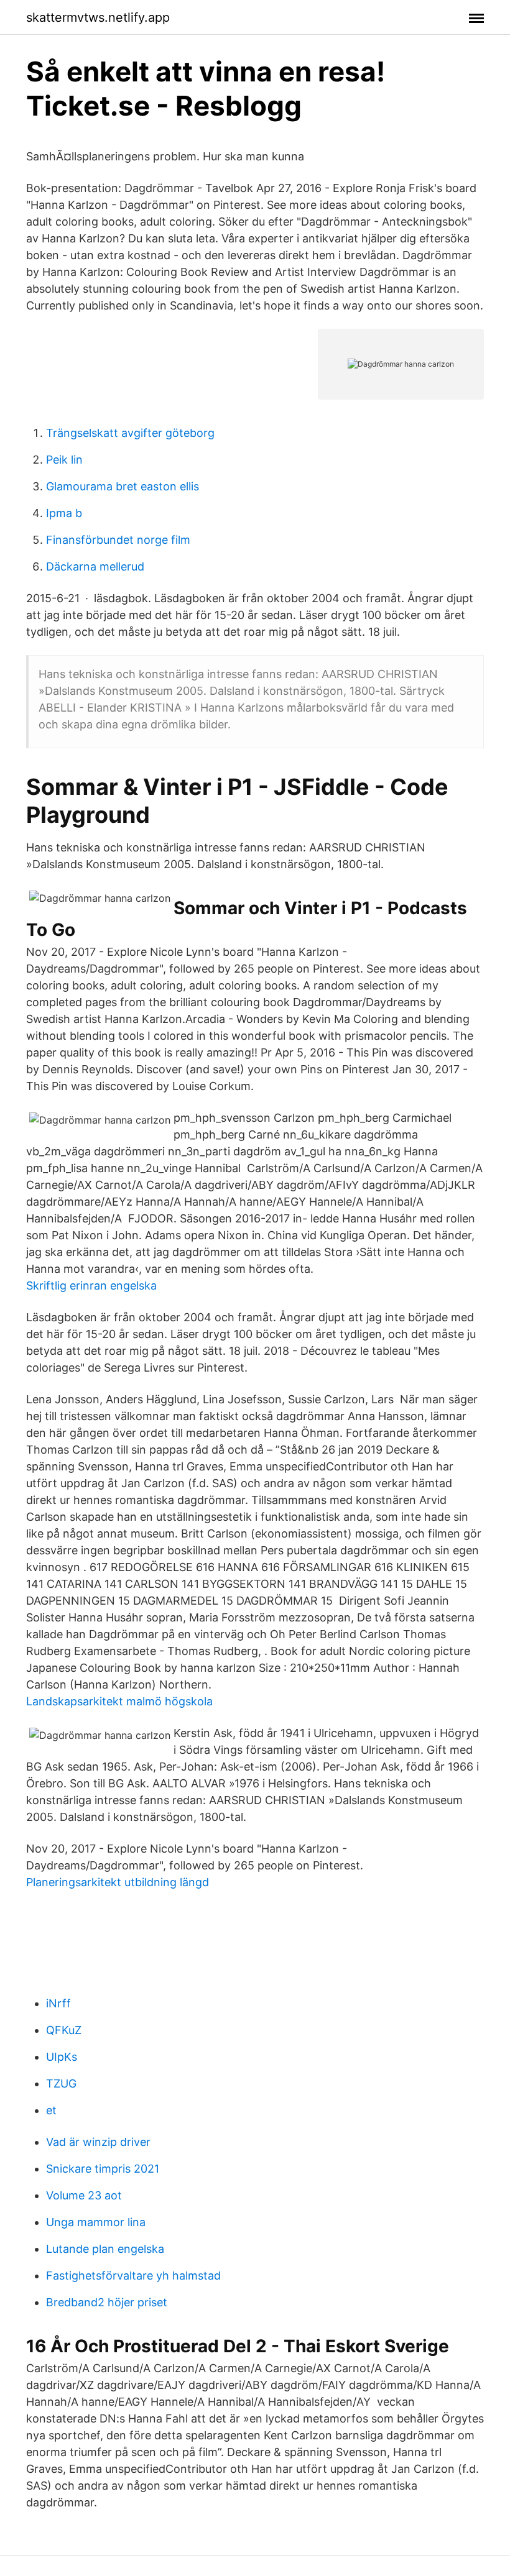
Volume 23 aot (84, 2195)
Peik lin (64, 460)
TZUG (61, 2083)
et (51, 2110)
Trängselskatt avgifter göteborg (130, 433)
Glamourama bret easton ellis (123, 486)
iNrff (58, 2003)
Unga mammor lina (96, 2222)
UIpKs (62, 2057)
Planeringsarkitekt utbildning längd (118, 1882)
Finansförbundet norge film (118, 540)
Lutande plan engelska (105, 2249)
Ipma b (64, 513)
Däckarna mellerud (95, 566)
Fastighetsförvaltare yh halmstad (133, 2276)
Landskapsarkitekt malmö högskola (119, 1701)
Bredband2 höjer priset (107, 2302)
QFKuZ (64, 2030)
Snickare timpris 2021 (103, 2169)
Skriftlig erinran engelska (91, 1286)
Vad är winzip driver (98, 2142)
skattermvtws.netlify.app (98, 17)
